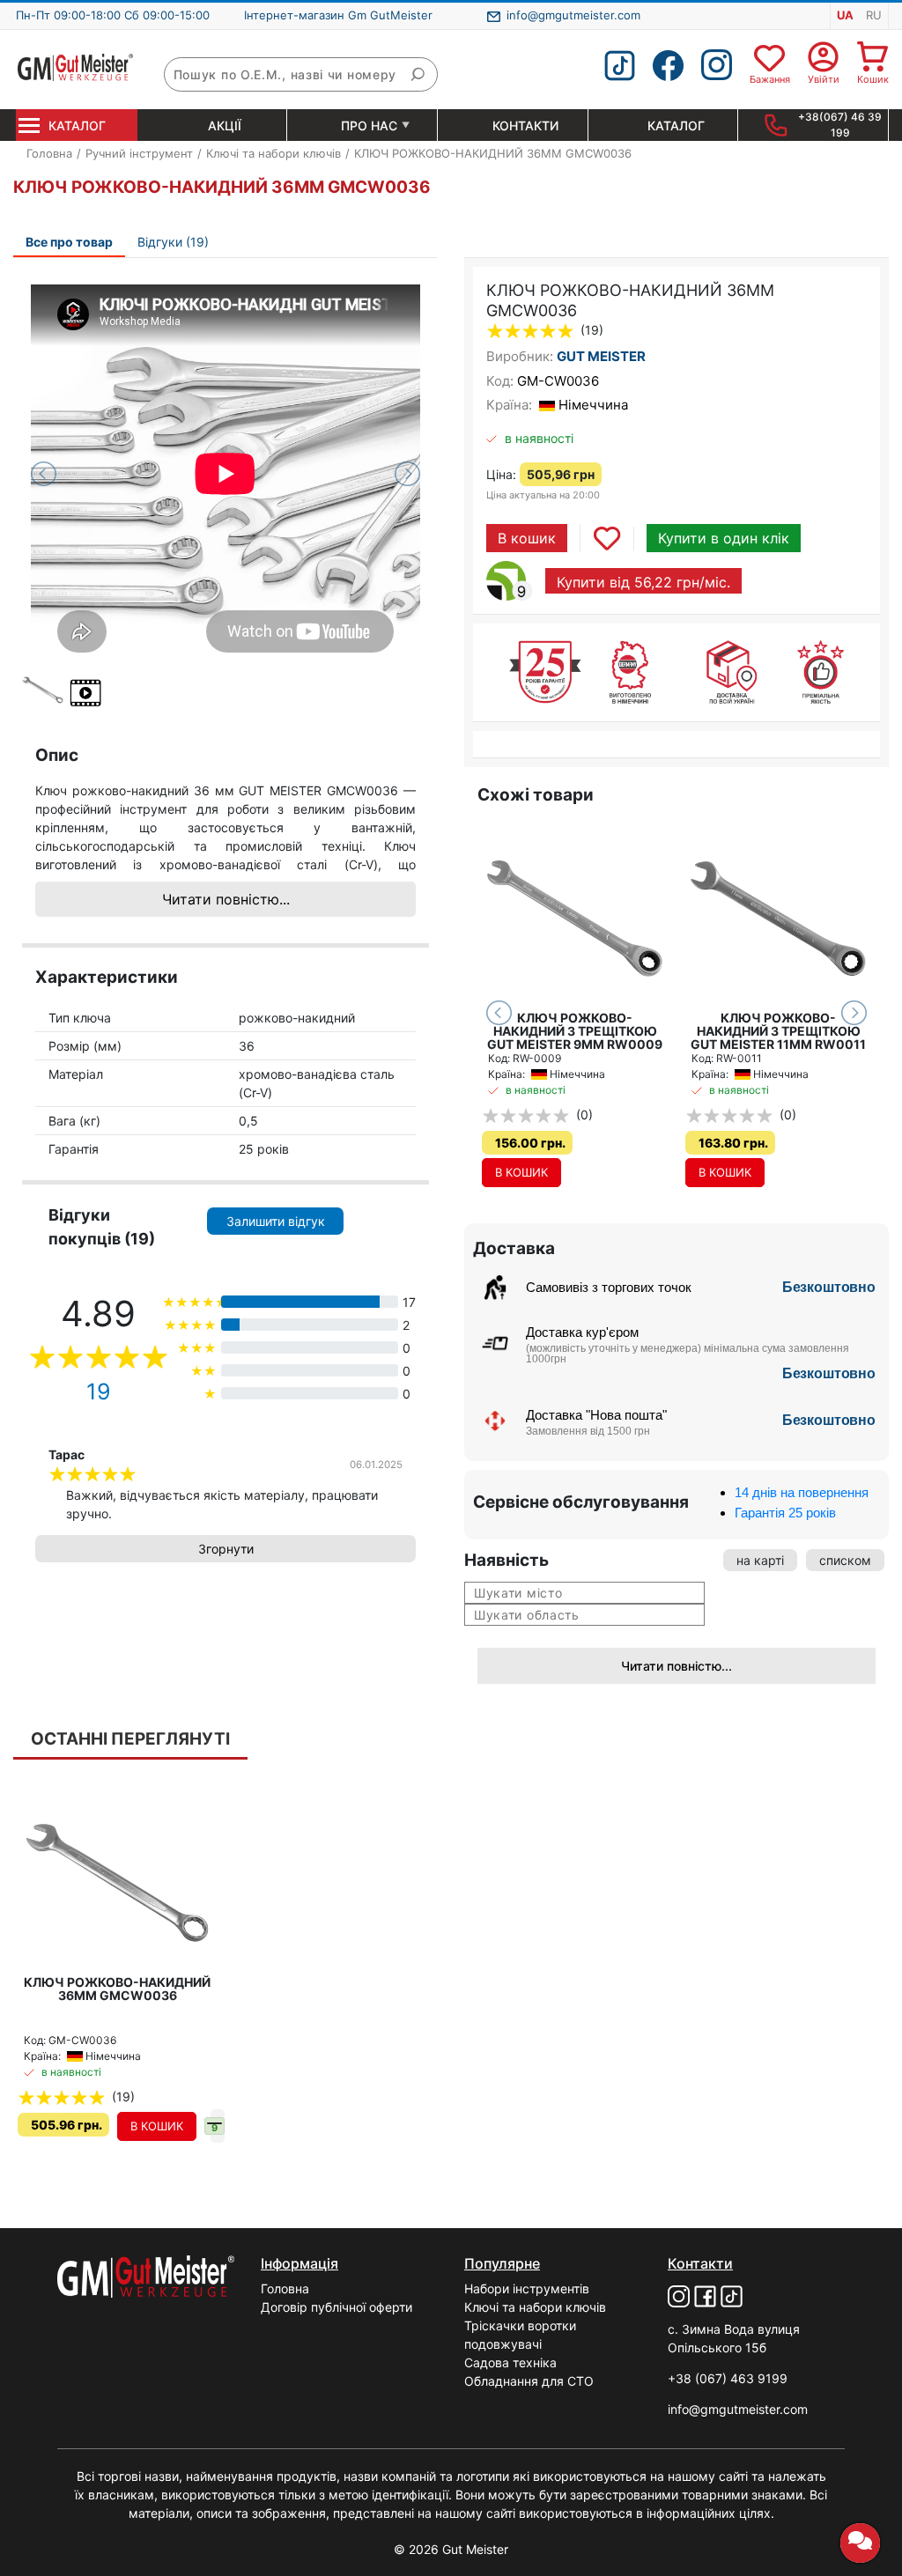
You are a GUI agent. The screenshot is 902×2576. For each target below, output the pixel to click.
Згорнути (226, 1549)
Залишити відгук (276, 1221)
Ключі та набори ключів (535, 2307)
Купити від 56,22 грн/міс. (643, 582)
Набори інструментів (527, 2288)
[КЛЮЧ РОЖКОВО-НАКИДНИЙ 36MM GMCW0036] (225, 430)
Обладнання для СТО (529, 2381)
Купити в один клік (724, 538)
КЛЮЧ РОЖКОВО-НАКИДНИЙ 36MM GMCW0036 (117, 1989)
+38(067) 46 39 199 (840, 125)
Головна (285, 2288)
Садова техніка (510, 2362)
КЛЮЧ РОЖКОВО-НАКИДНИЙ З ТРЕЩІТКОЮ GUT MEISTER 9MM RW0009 (575, 1031)
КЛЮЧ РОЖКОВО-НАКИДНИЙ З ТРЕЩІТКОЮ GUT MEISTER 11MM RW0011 (778, 1031)
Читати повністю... (226, 899)
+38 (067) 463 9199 (728, 2378)
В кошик (527, 538)
